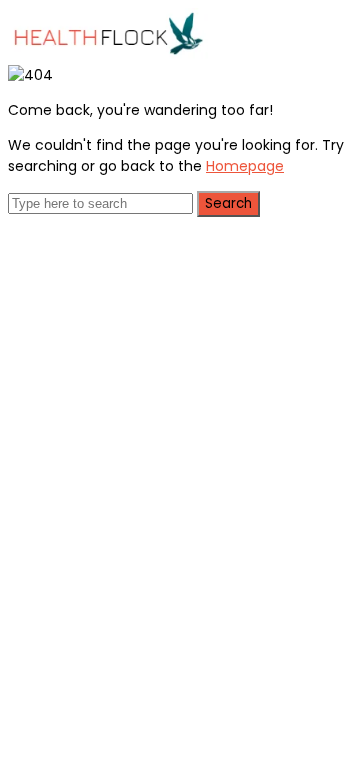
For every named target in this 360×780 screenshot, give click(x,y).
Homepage (245, 166)
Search (228, 203)
